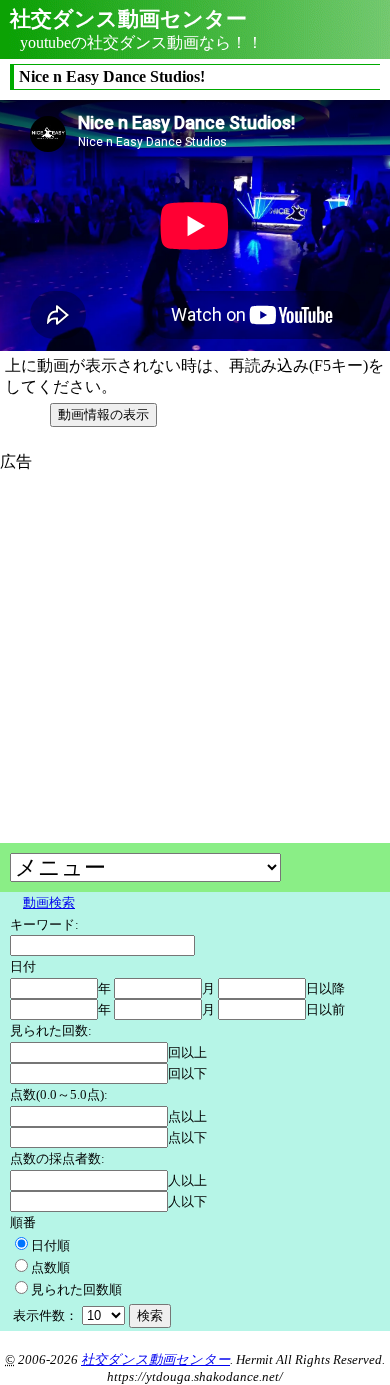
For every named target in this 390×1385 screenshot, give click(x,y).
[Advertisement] (168, 613)
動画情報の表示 (103, 414)
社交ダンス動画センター (155, 1359)
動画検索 (49, 902)
